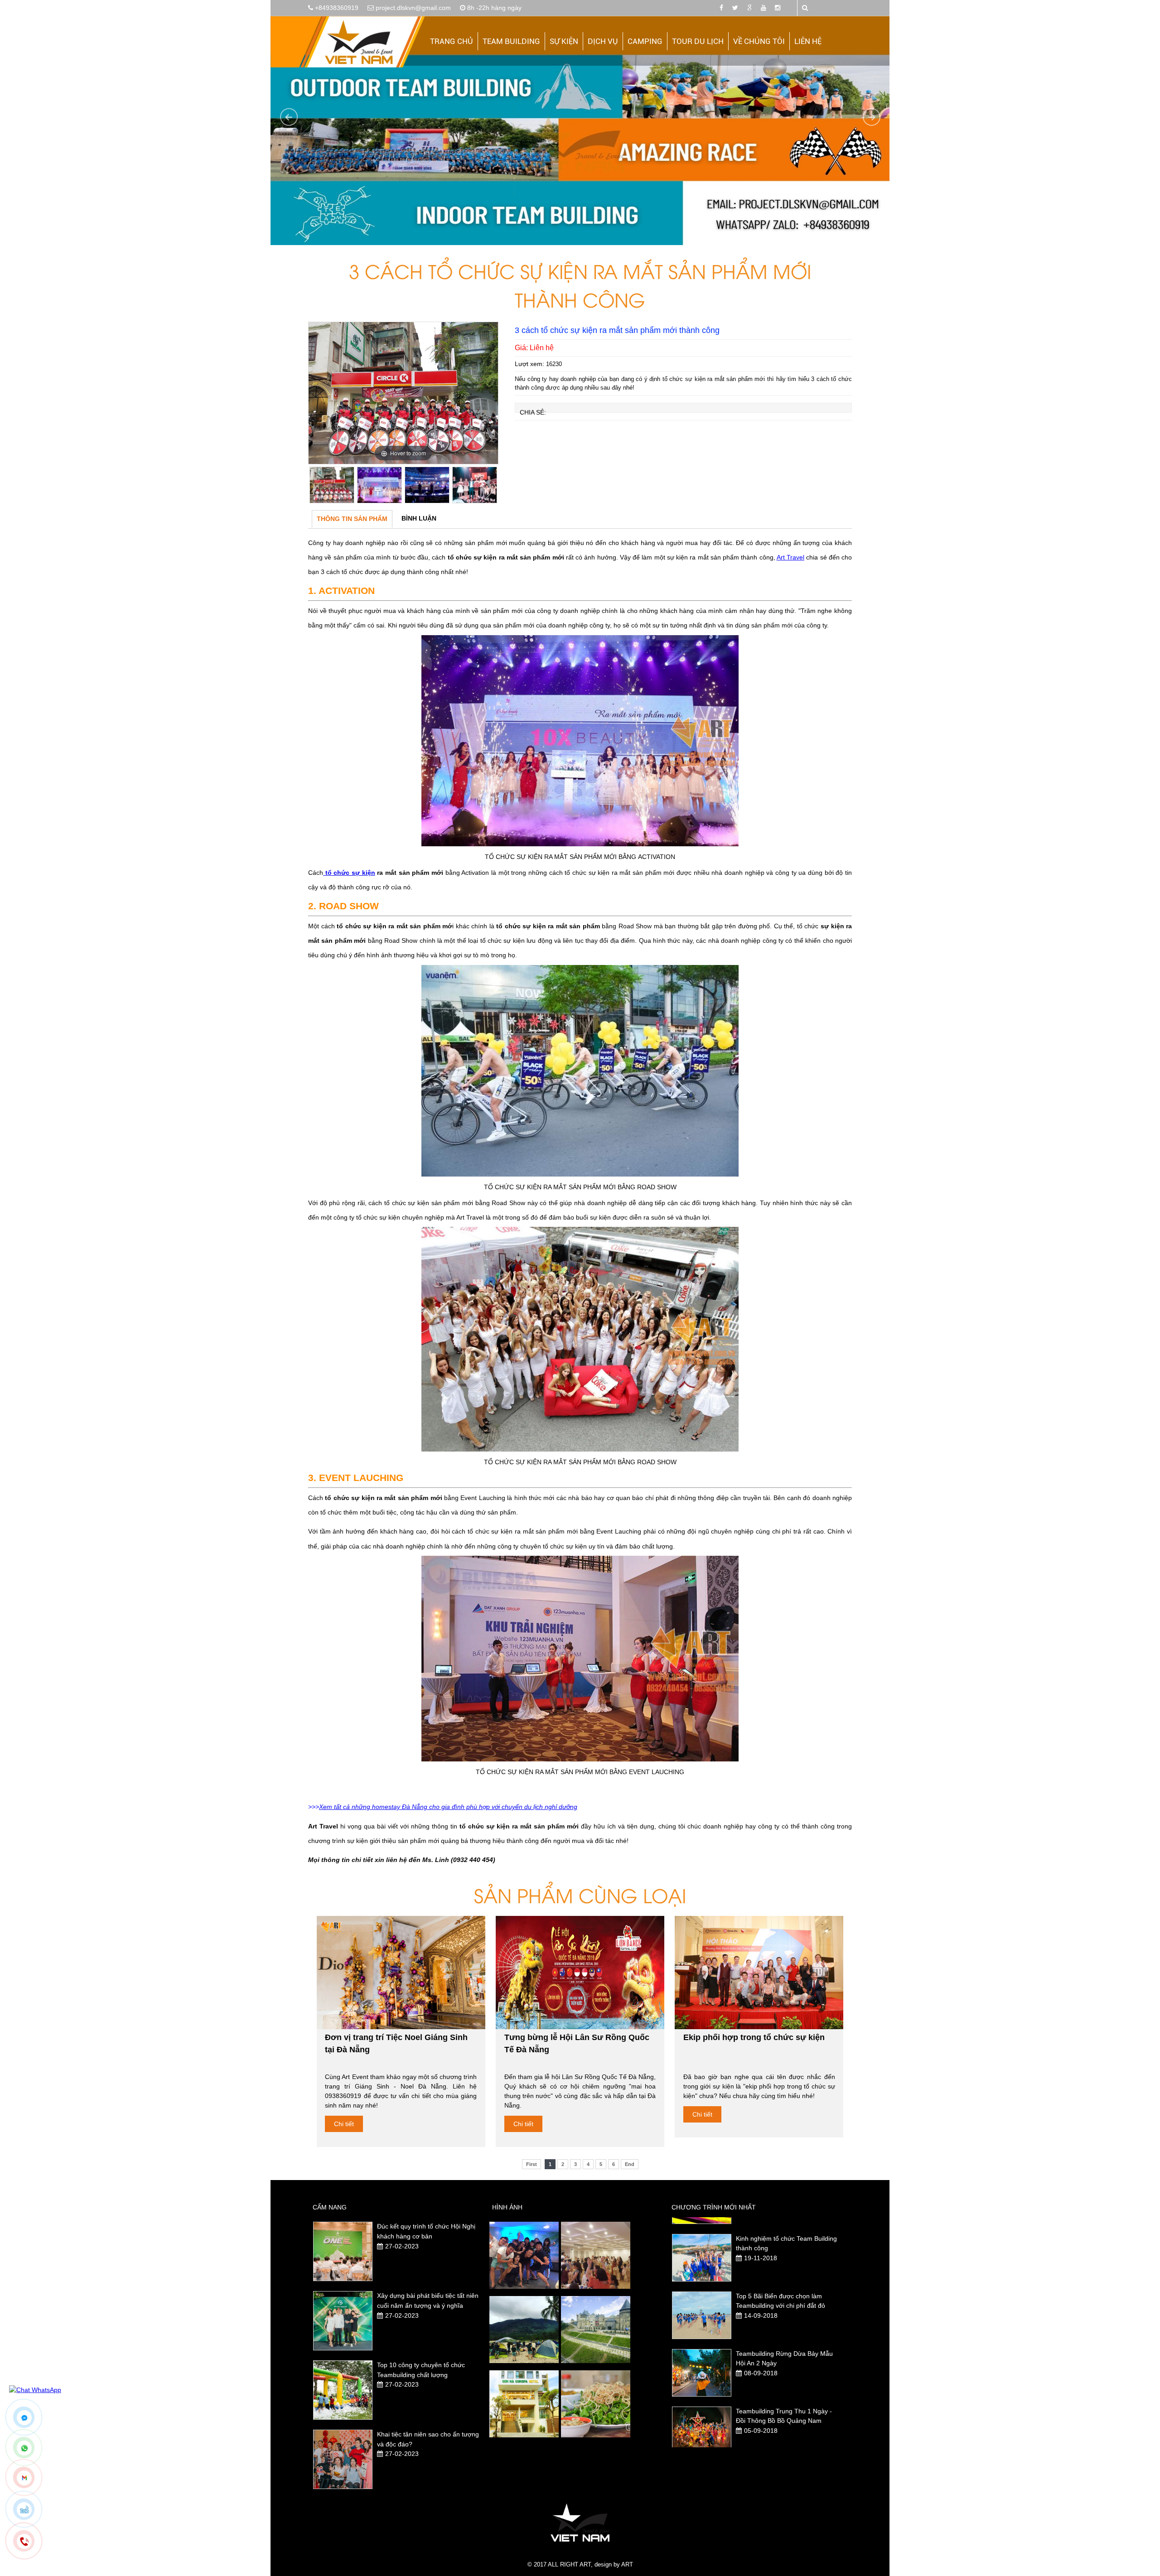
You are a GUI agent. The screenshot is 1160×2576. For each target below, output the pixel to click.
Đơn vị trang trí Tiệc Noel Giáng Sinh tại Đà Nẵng (396, 2043)
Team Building (511, 41)
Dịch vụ (603, 41)
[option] (403, 393)
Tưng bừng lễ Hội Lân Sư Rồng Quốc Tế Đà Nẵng (577, 2043)
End (630, 2164)
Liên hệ (808, 41)
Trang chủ (452, 41)
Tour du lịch (698, 41)
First (532, 2164)
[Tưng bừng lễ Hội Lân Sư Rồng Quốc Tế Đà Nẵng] (580, 1973)
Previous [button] (317, 490)
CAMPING (645, 41)
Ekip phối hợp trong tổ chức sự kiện (754, 2037)
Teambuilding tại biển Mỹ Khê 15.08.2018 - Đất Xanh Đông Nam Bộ (785, 2366)
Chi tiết (344, 2124)
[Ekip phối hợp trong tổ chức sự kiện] (759, 1973)
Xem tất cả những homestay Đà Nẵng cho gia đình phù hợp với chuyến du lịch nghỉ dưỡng (448, 1807)
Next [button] (489, 490)
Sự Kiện (564, 41)
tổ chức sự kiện (349, 873)
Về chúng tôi (759, 41)
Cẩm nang (330, 2207)
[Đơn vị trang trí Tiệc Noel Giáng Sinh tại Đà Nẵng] (401, 1973)
